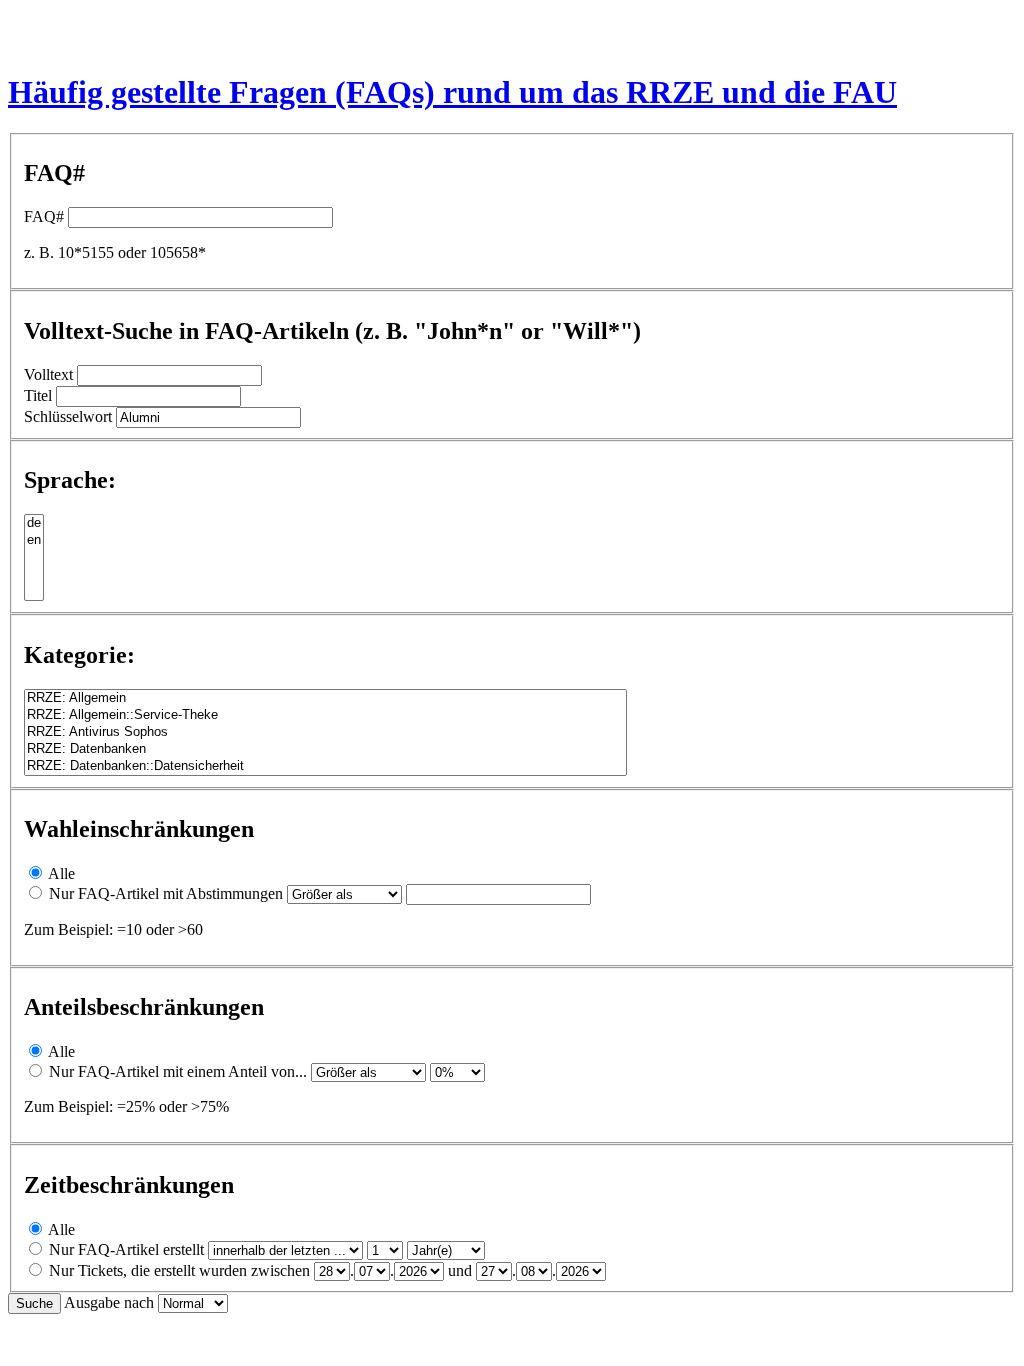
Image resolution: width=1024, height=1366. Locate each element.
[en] (34, 540)
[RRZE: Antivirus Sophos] (325, 732)
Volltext (48, 374)
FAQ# (44, 216)
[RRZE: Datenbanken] (325, 749)
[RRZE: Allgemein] (325, 698)
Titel (38, 395)
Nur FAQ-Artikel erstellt (126, 1249)
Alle (61, 873)
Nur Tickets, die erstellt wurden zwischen (179, 1270)
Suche (34, 1303)
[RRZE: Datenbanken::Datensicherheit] (325, 766)
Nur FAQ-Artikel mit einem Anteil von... (178, 1071)
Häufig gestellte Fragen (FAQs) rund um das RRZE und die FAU (452, 92)
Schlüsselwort (68, 416)
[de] (34, 523)
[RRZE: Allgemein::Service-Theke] (325, 715)
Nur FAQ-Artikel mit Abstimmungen (166, 893)
